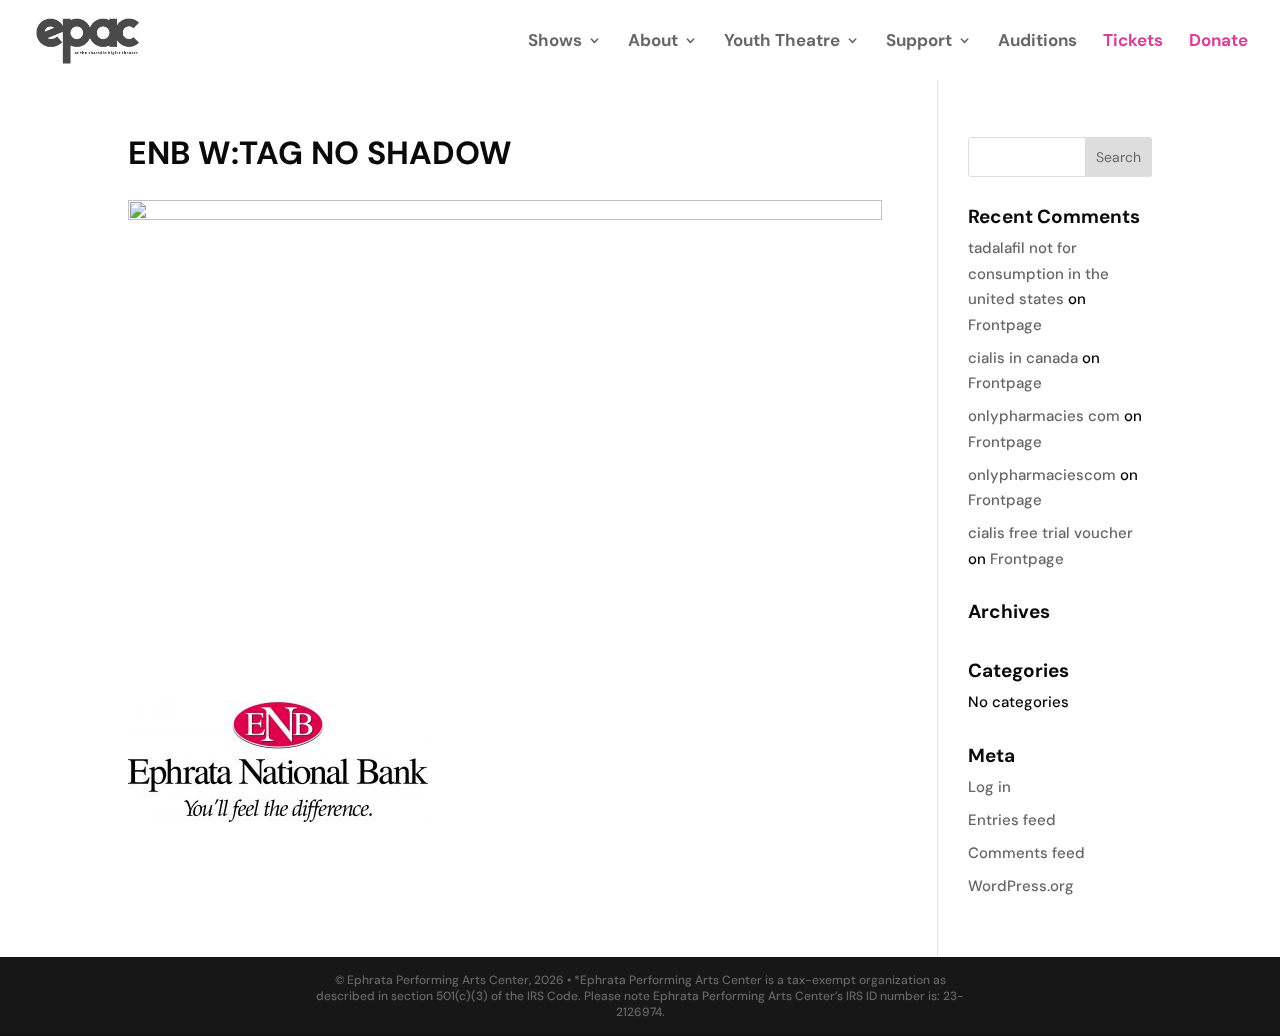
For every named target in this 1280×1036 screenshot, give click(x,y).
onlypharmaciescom (1042, 475)
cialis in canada (1023, 358)
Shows (555, 42)
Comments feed (1026, 853)
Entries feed (1012, 820)
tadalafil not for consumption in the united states (1038, 273)
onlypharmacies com (1044, 416)
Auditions (1037, 42)
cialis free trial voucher (1050, 533)
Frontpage (1005, 325)
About (653, 42)
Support (919, 42)
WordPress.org (1021, 886)
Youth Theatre (782, 42)
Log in (989, 787)
